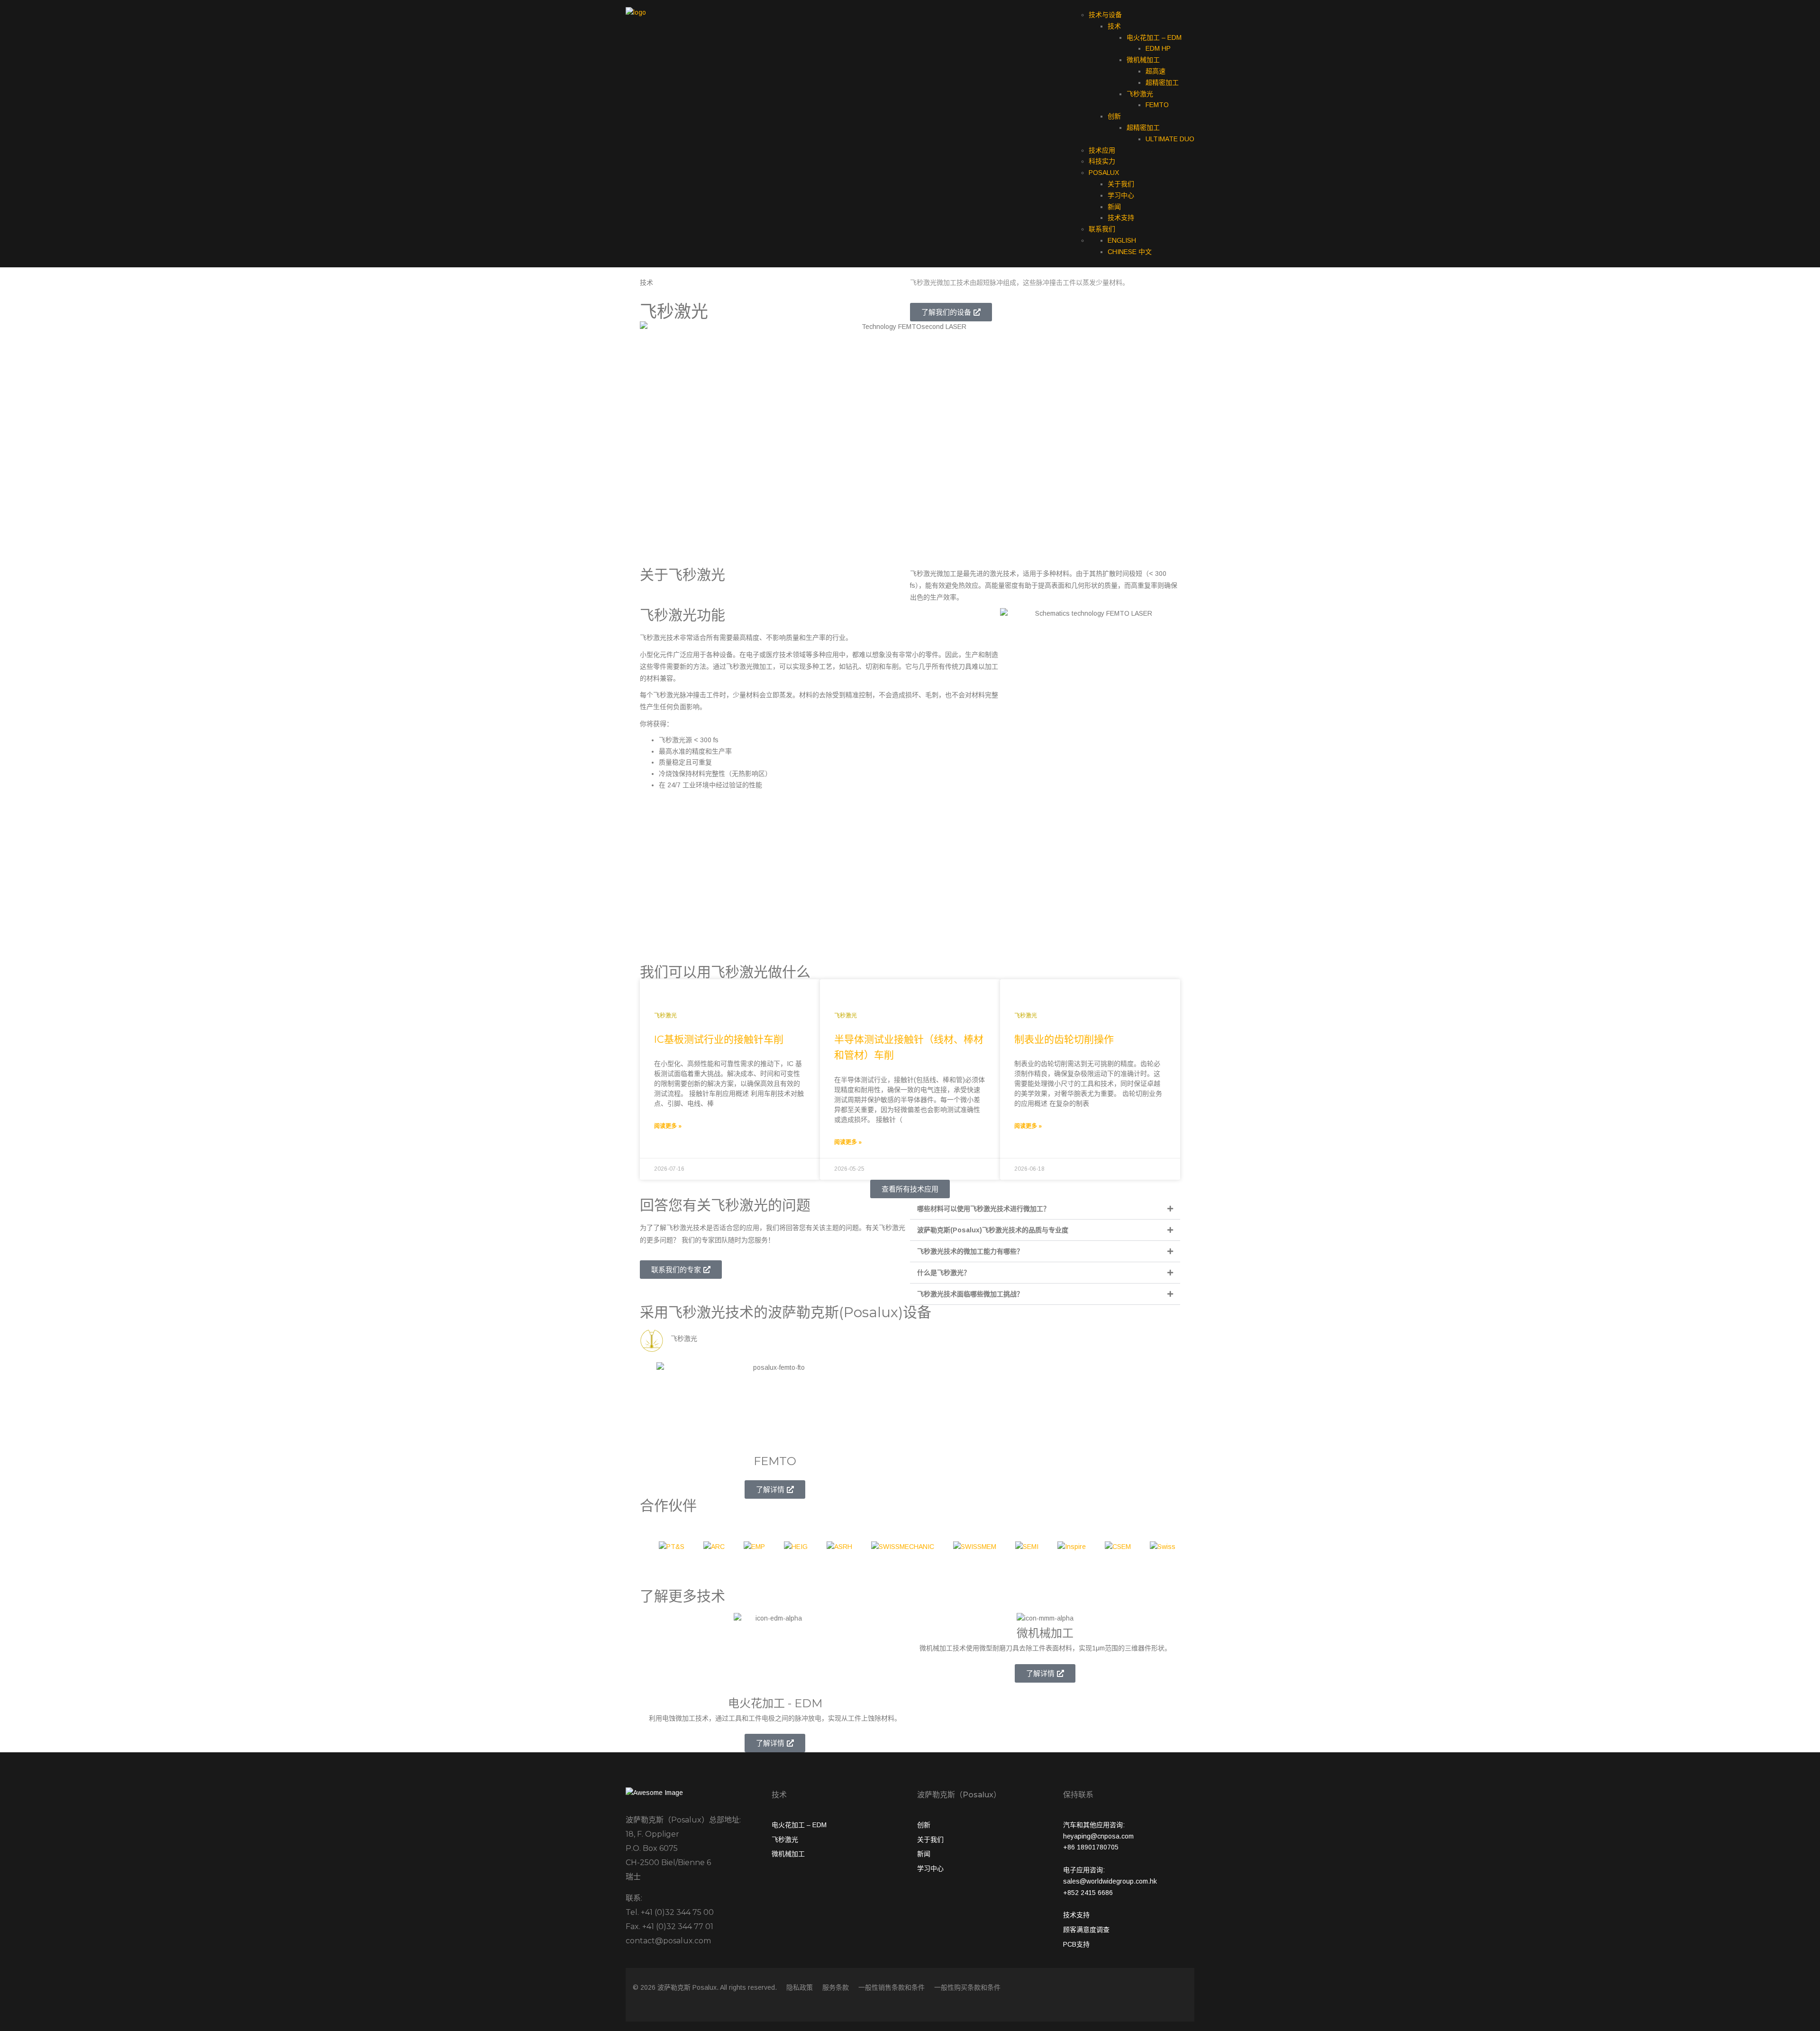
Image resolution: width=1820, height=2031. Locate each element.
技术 (1114, 26)
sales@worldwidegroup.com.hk (1110, 1881)
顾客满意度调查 (1086, 1930)
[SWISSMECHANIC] (903, 1550)
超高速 (1156, 71)
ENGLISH (1122, 240)
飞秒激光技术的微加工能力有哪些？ (970, 1251)
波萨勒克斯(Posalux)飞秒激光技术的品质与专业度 (993, 1230)
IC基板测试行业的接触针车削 (719, 1039)
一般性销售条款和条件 (892, 1987)
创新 (1114, 116)
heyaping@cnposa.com (1098, 1836)
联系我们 (1102, 229)
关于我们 (1121, 184)
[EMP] (754, 1550)
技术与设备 (1105, 15)
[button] (1045, 1209)
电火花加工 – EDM (1154, 37)
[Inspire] (1072, 1550)
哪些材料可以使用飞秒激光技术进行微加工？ (983, 1209)
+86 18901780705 (1091, 1847)
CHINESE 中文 (1130, 252)
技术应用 (1102, 150)
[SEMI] (1027, 1550)
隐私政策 (800, 1987)
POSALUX (1104, 173)
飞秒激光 (1140, 94)
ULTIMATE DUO (1170, 139)
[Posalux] (636, 12)
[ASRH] (839, 1550)
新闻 (1114, 207)
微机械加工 (1143, 60)
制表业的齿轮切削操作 (1064, 1039)
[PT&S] (672, 1550)
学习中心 (1121, 195)
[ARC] (714, 1550)
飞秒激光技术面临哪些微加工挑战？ (970, 1294)
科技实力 (1102, 161)
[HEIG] (796, 1550)
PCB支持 (1076, 1944)
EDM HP (1158, 48)
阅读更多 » (668, 1126)
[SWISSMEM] (975, 1550)
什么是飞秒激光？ (944, 1273)
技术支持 (1121, 218)
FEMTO (1157, 105)
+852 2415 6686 (1088, 1893)
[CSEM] (1118, 1550)
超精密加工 (1162, 82)
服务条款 (836, 1987)
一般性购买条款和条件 (967, 1987)
